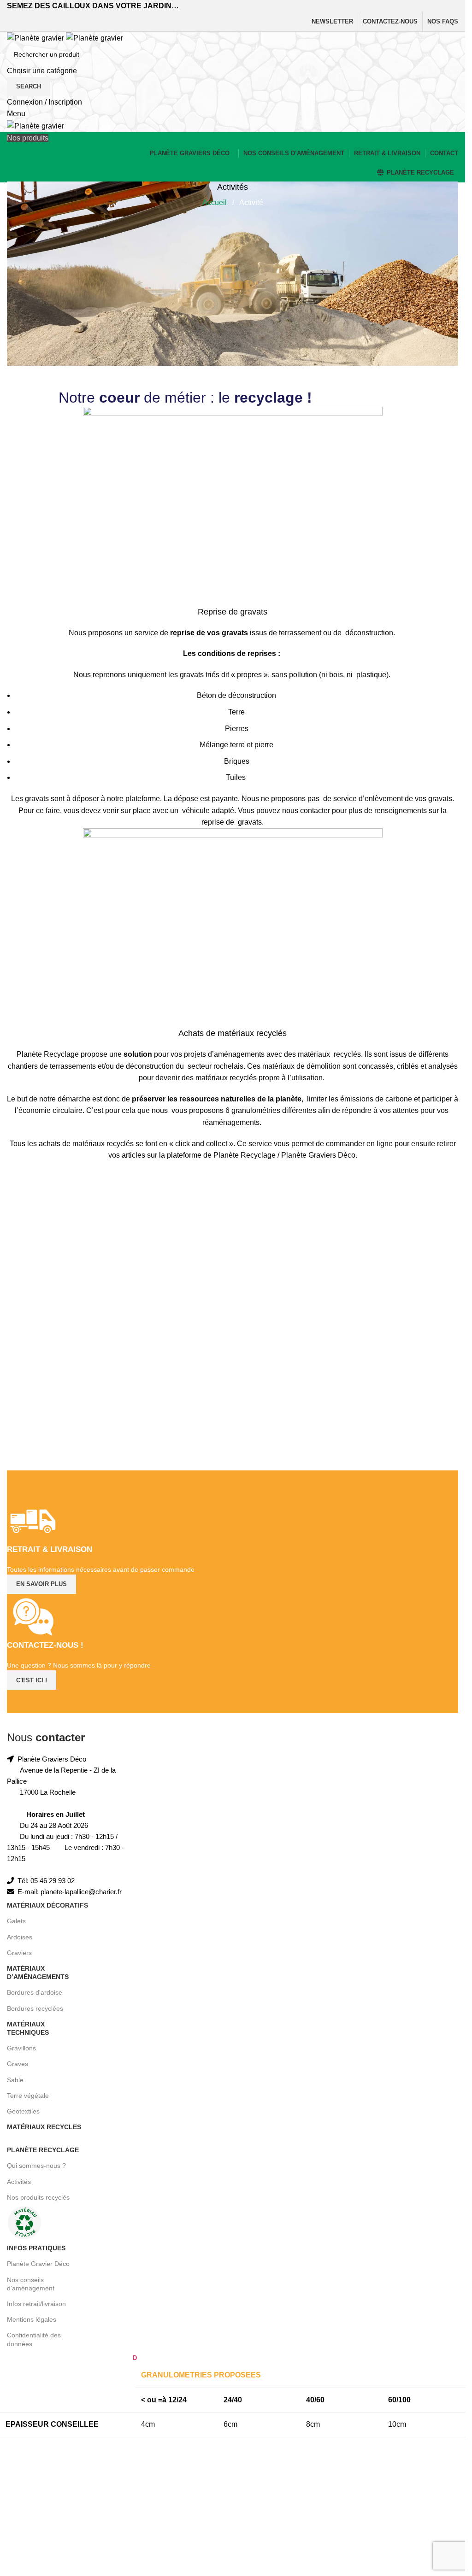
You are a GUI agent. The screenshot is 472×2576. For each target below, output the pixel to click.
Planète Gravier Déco (38, 2264)
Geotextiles (23, 2111)
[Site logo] (36, 38)
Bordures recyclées (35, 2008)
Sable (15, 2080)
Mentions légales (32, 2319)
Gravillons (21, 2048)
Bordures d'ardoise (35, 1992)
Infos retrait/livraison (36, 2304)
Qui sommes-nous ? (36, 2166)
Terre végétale (28, 2096)
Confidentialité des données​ (34, 2339)
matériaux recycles (44, 2127)
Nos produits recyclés (38, 2197)
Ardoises (20, 1937)
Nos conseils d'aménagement (31, 2284)
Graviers (19, 1953)
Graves (18, 2064)
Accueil (215, 202)
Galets (16, 1921)
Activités (19, 2182)
